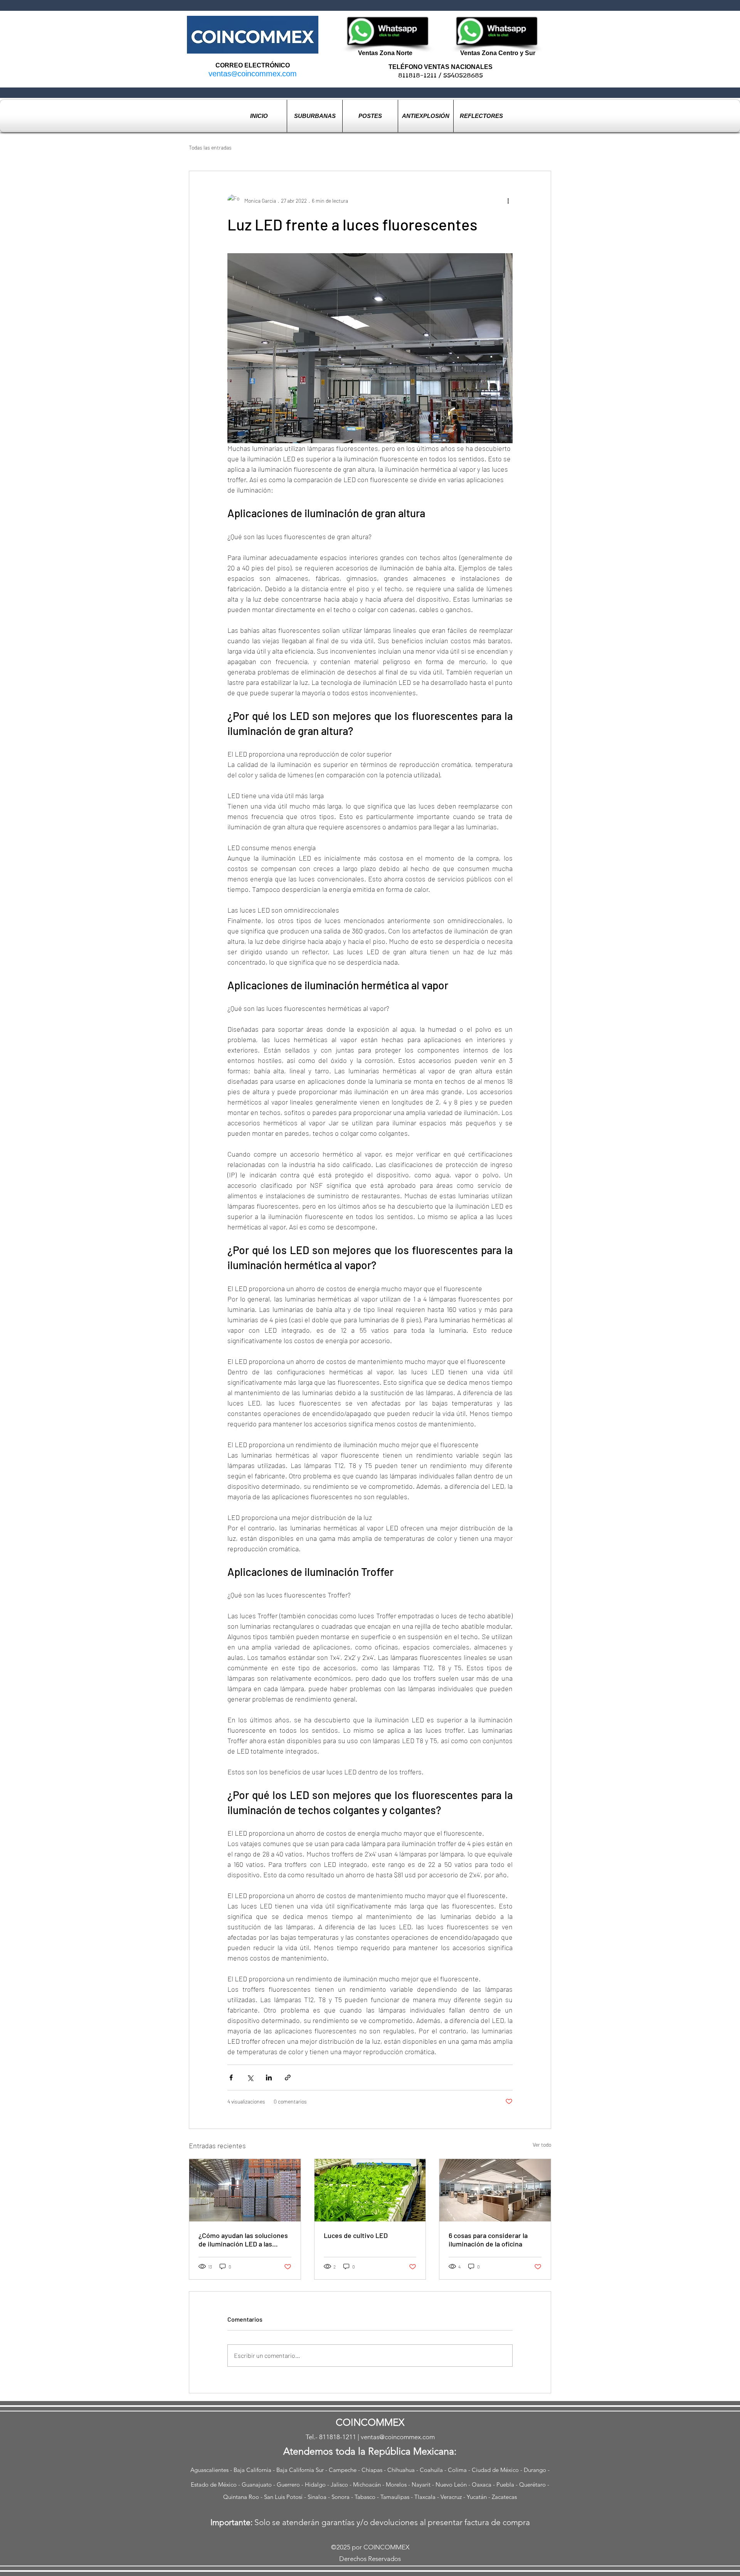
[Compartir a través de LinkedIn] (269, 2077)
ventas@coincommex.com (253, 74)
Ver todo (542, 2145)
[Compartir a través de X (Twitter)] (250, 2077)
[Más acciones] (508, 200)
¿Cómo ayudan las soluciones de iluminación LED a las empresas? (243, 2240)
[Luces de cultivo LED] (370, 2190)
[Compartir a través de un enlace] (288, 2077)
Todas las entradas (210, 147)
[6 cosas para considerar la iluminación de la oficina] (495, 2190)
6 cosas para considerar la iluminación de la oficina (488, 2240)
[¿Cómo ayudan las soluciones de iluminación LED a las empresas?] (245, 2190)
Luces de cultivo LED (356, 2235)
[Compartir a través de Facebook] (231, 2077)
